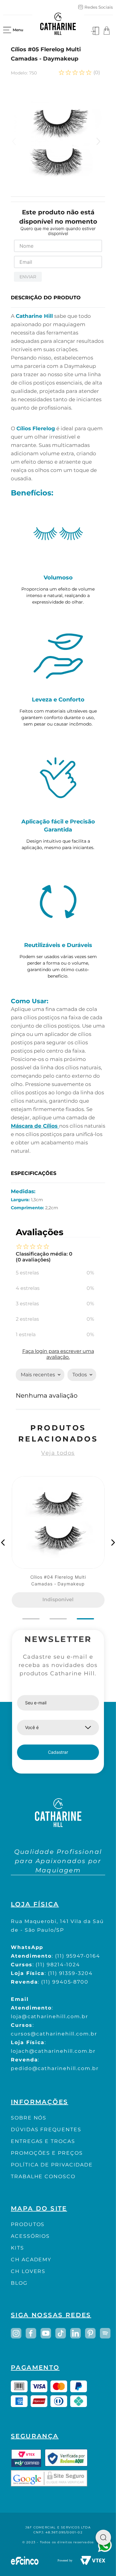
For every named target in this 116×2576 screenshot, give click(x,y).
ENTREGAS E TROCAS (43, 2141)
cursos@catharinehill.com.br (54, 2034)
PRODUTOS (28, 2224)
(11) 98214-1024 (58, 1965)
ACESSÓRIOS (30, 2236)
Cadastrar (58, 1752)
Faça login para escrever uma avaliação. (58, 1354)
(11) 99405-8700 (65, 1982)
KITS (17, 2248)
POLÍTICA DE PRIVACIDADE (52, 2165)
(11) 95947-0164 (78, 1956)
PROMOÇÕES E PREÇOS (47, 2153)
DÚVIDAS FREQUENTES (46, 2130)
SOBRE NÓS (29, 2118)
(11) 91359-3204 (70, 1973)
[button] (3, 1543)
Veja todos (58, 1453)
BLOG (19, 2283)
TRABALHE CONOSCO (43, 2176)
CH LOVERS (28, 2271)
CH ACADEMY (31, 2260)
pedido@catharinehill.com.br (55, 2068)
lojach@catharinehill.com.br (53, 2051)
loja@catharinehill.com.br (49, 2016)
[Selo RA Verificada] (66, 2458)
